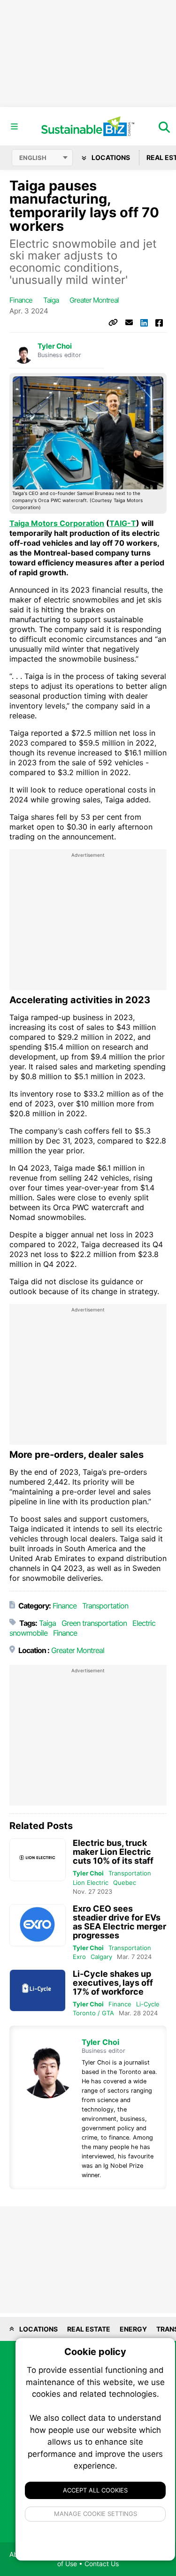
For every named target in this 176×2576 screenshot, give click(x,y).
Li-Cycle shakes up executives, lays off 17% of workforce (113, 1983)
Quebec (125, 1882)
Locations (110, 157)
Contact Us (102, 2564)
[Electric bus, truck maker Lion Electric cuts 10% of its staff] (38, 1860)
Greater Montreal (94, 300)
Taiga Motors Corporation (57, 523)
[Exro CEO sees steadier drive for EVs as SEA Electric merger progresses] (38, 1925)
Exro (79, 1957)
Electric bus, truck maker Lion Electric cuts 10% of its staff (113, 1852)
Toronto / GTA (93, 2013)
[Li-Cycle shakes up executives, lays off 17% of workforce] (38, 1991)
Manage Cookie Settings (96, 2514)
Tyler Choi (55, 346)
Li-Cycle (148, 2004)
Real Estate (89, 2329)
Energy (133, 2329)
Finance (21, 300)
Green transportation (94, 1623)
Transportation (105, 1606)
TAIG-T (123, 523)
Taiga (51, 300)
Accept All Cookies (95, 2490)
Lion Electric (91, 1882)
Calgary (101, 1957)
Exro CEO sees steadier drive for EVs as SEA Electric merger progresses (119, 1922)
